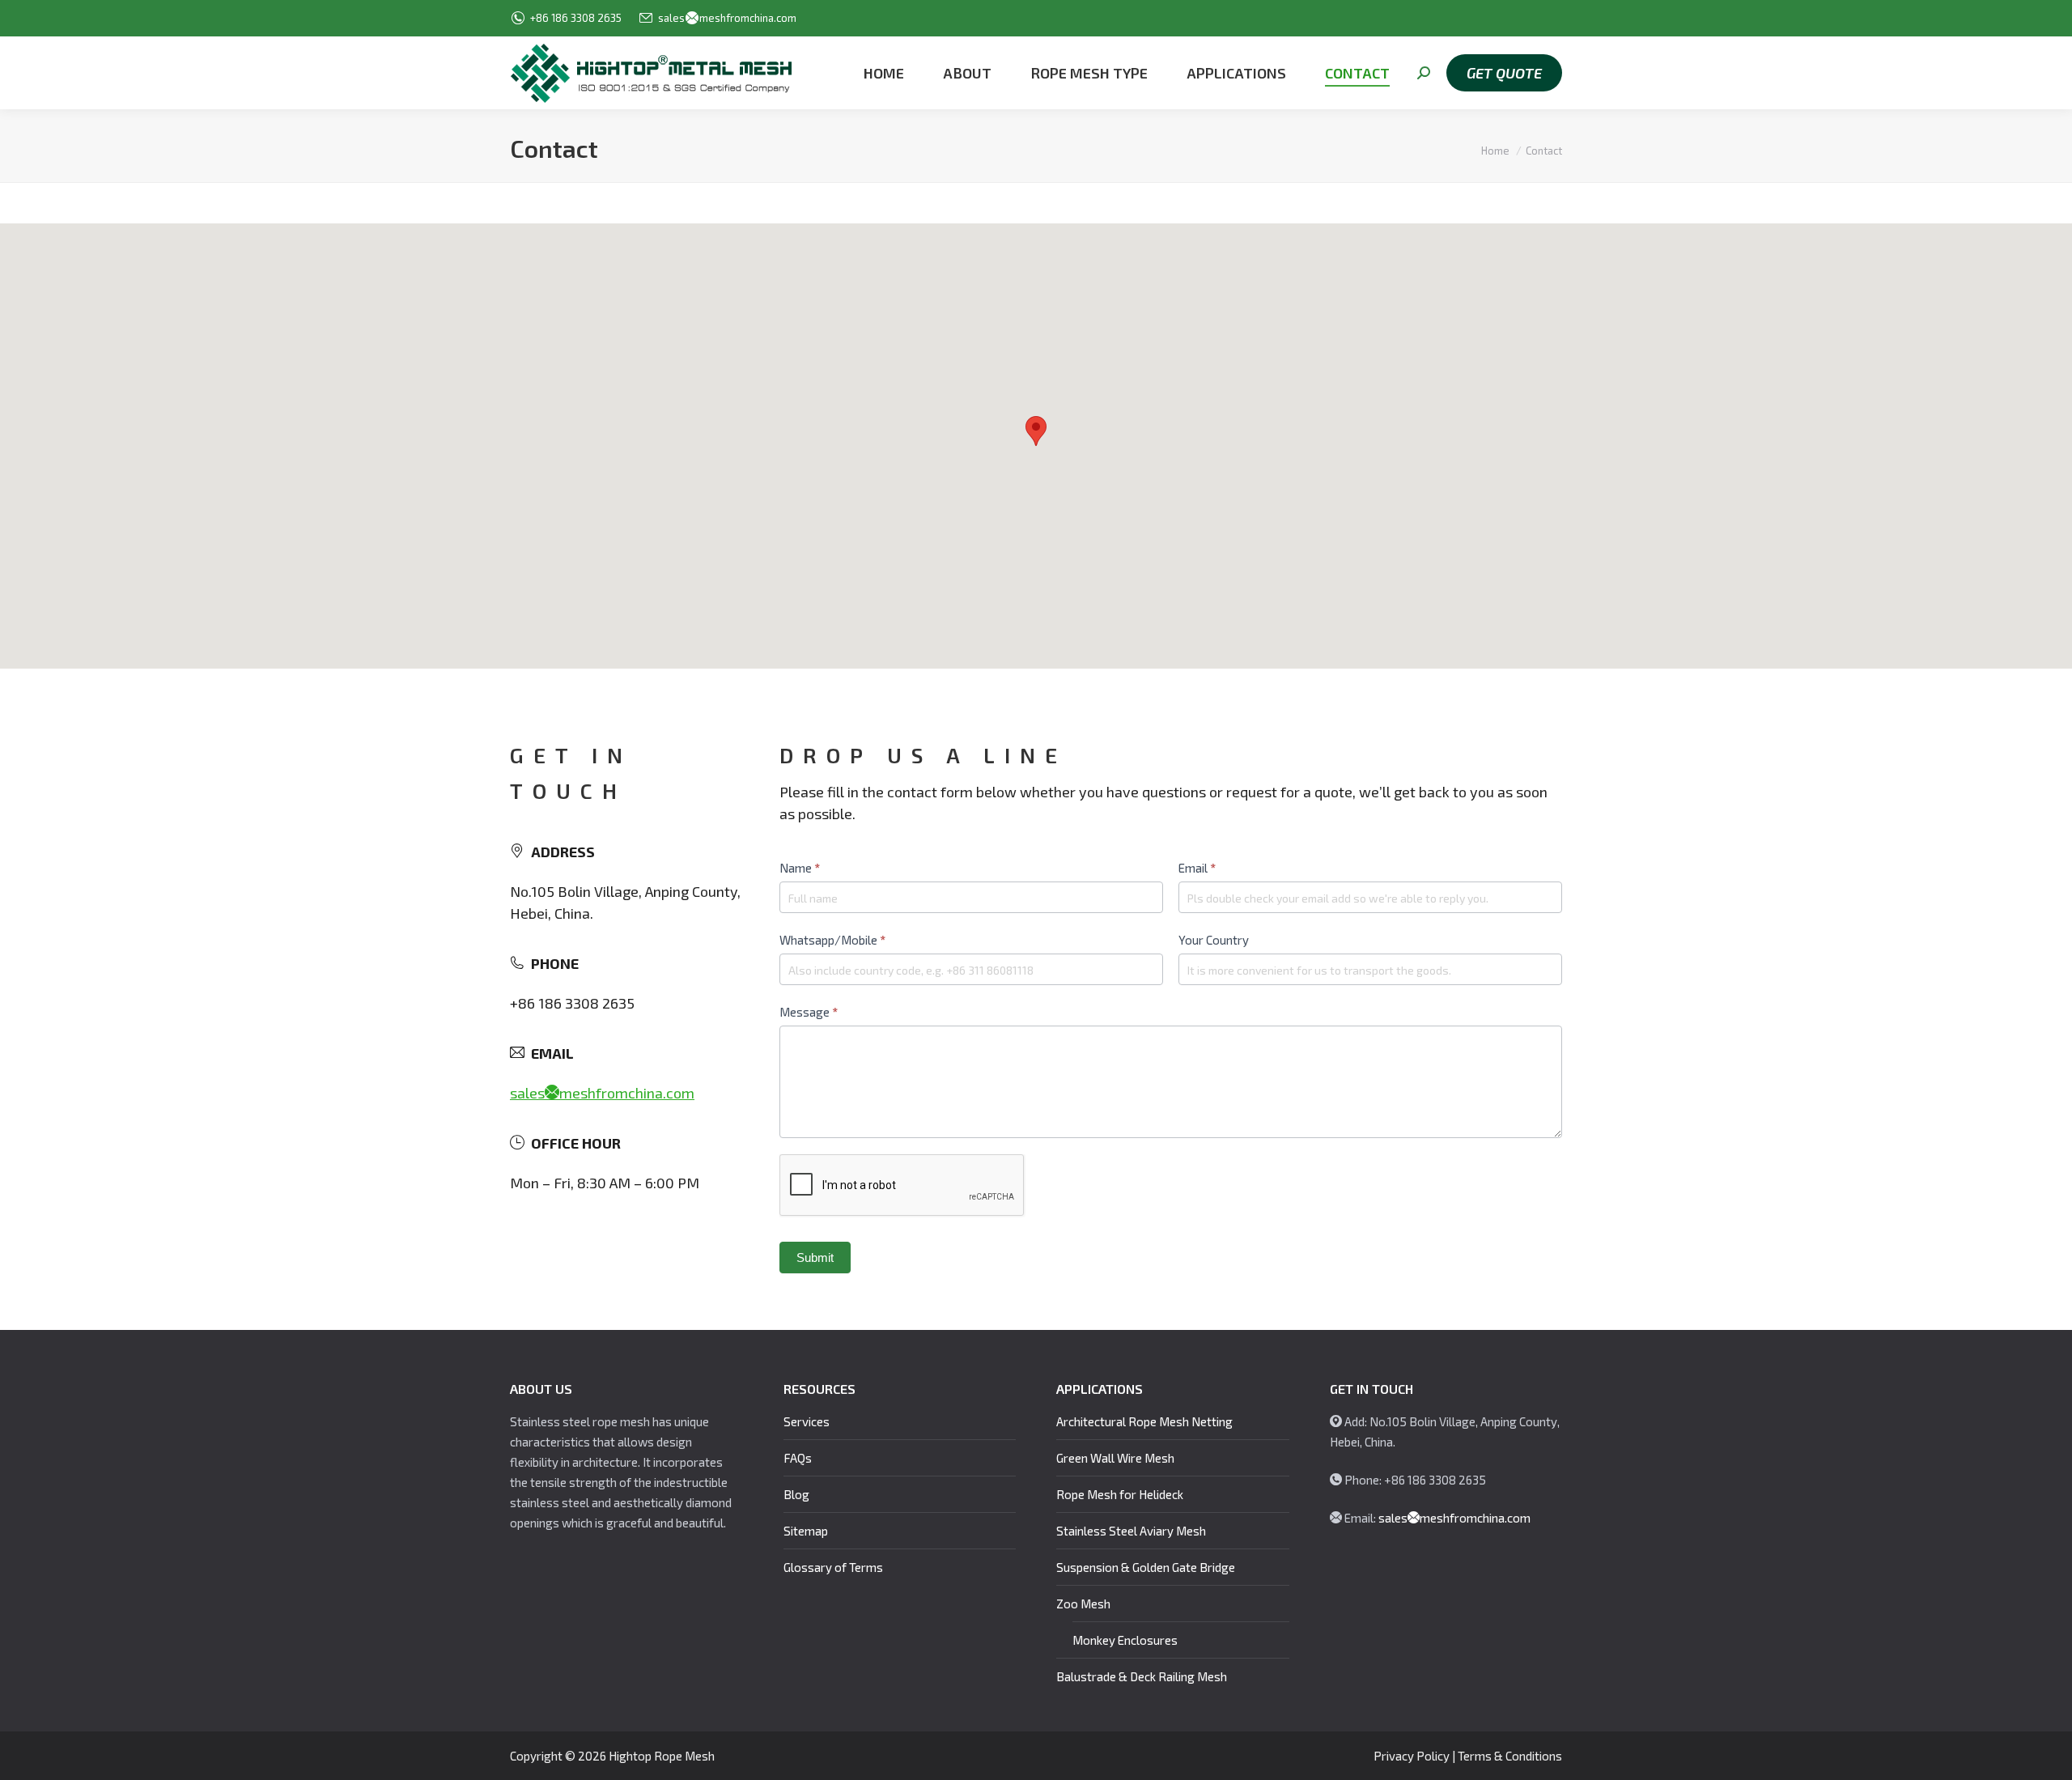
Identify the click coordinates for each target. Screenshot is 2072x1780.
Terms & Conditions (1510, 1756)
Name (800, 868)
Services (807, 1421)
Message (809, 1012)
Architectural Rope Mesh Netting (1144, 1421)
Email (1197, 868)
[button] (1036, 431)
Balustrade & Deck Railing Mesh (1142, 1676)
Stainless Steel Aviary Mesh (1131, 1531)
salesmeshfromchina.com (727, 18)
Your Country (1214, 940)
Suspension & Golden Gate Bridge (1146, 1567)
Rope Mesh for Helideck (1120, 1494)
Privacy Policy (1412, 1756)
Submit (815, 1257)
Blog (796, 1494)
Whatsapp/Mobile (832, 940)
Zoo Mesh (1083, 1604)
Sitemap (806, 1531)
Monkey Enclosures (1125, 1640)
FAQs (798, 1458)
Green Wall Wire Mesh (1115, 1458)
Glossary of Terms (833, 1567)
